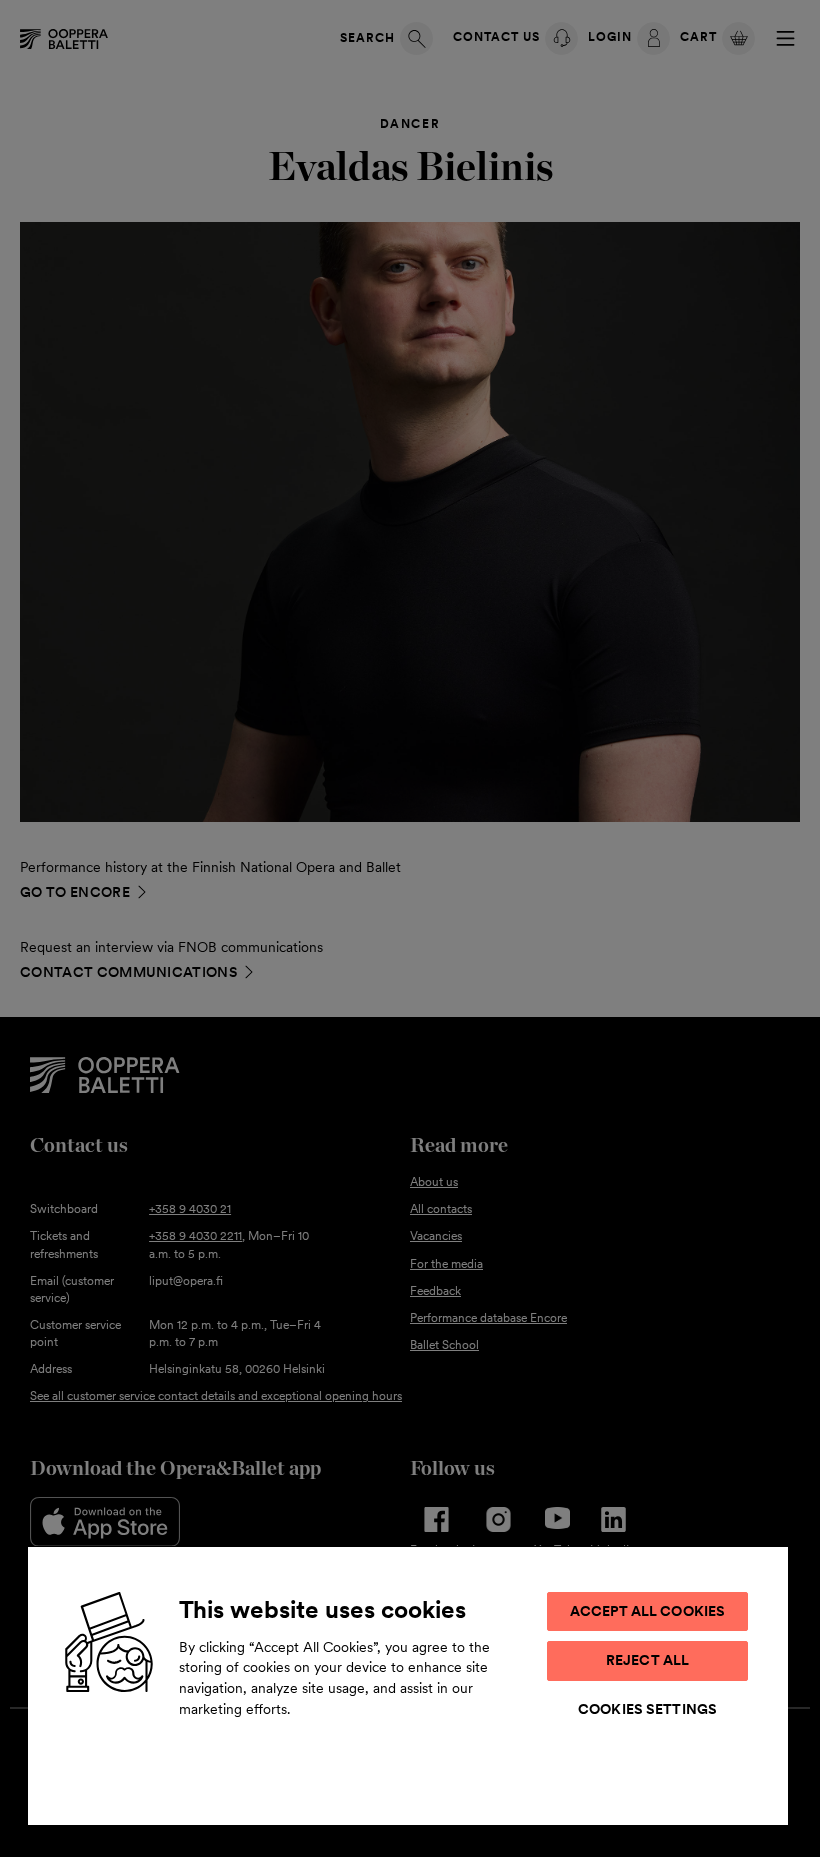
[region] (408, 1685)
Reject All (647, 1660)
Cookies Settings (647, 1709)
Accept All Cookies (648, 1611)
